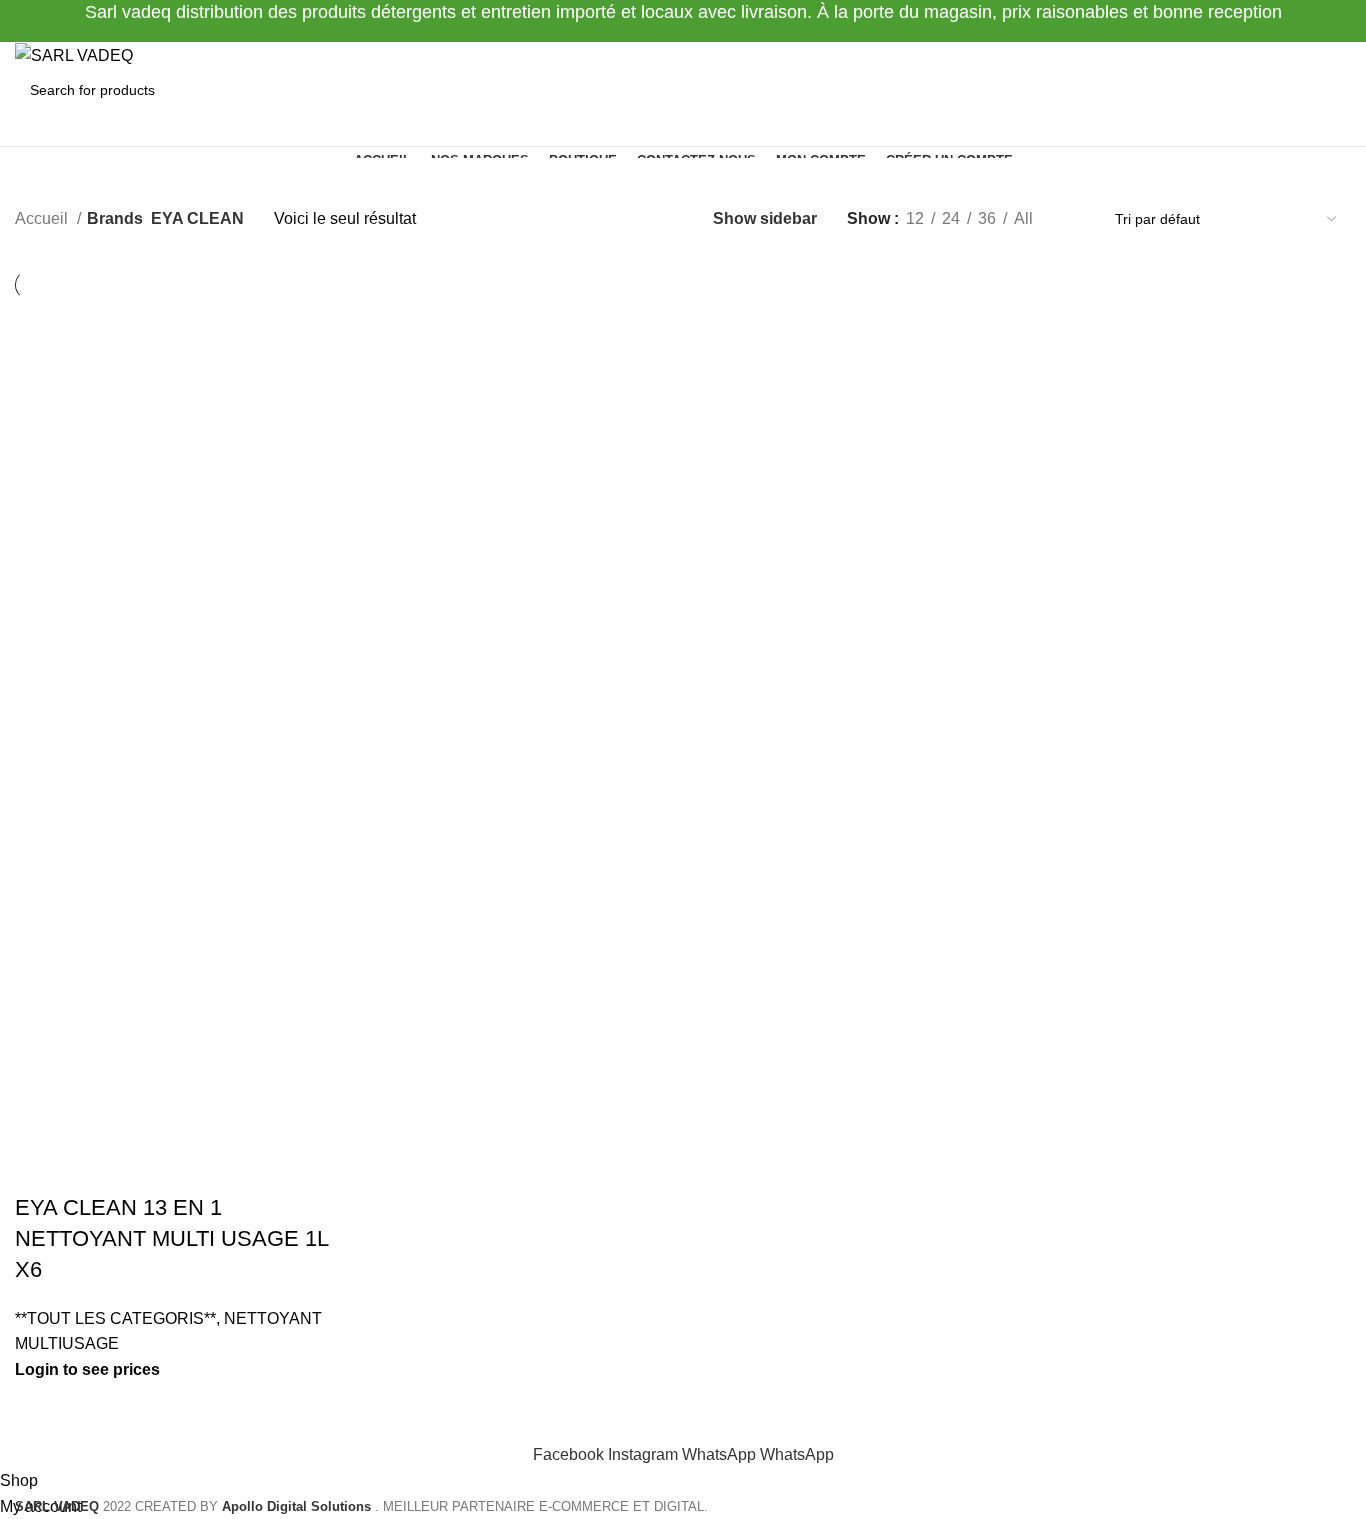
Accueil (43, 218)
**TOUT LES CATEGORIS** (115, 1318)
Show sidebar (765, 218)
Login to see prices (87, 1369)
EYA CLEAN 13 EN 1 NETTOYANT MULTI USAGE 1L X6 (171, 1238)
